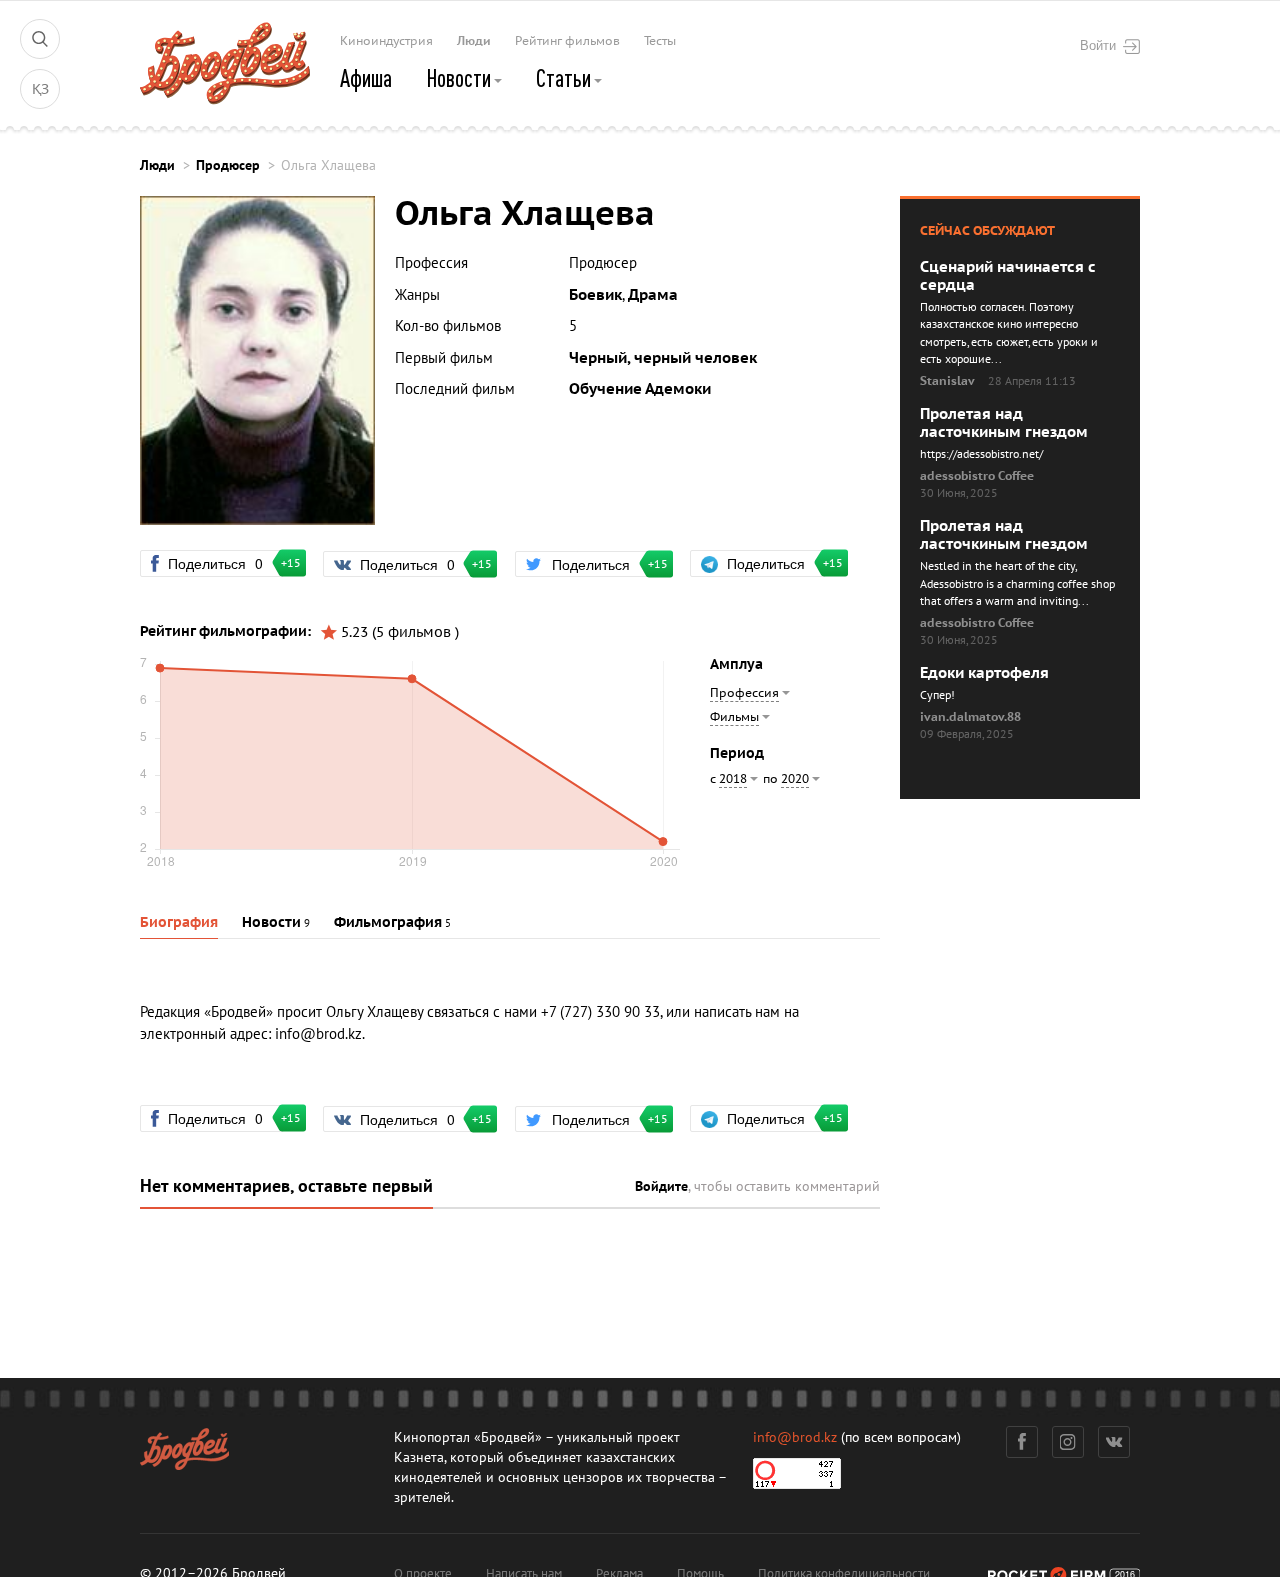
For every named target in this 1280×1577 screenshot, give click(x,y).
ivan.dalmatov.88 (970, 717)
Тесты (660, 41)
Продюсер (228, 165)
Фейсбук (1022, 1442)
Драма (653, 295)
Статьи (565, 78)
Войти (1098, 45)
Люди (474, 41)
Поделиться (224, 563)
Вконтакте (1114, 1442)
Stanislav (947, 381)
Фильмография (388, 922)
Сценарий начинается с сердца (1008, 276)
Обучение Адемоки (640, 389)
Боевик (595, 295)
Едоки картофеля (984, 673)
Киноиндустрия (386, 41)
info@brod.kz (318, 1034)
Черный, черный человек (663, 358)
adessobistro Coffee (977, 476)
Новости (460, 78)
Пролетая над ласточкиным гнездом (1004, 423)
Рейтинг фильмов (567, 41)
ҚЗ (40, 89)
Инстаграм (1068, 1442)
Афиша (366, 78)
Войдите (661, 1186)
